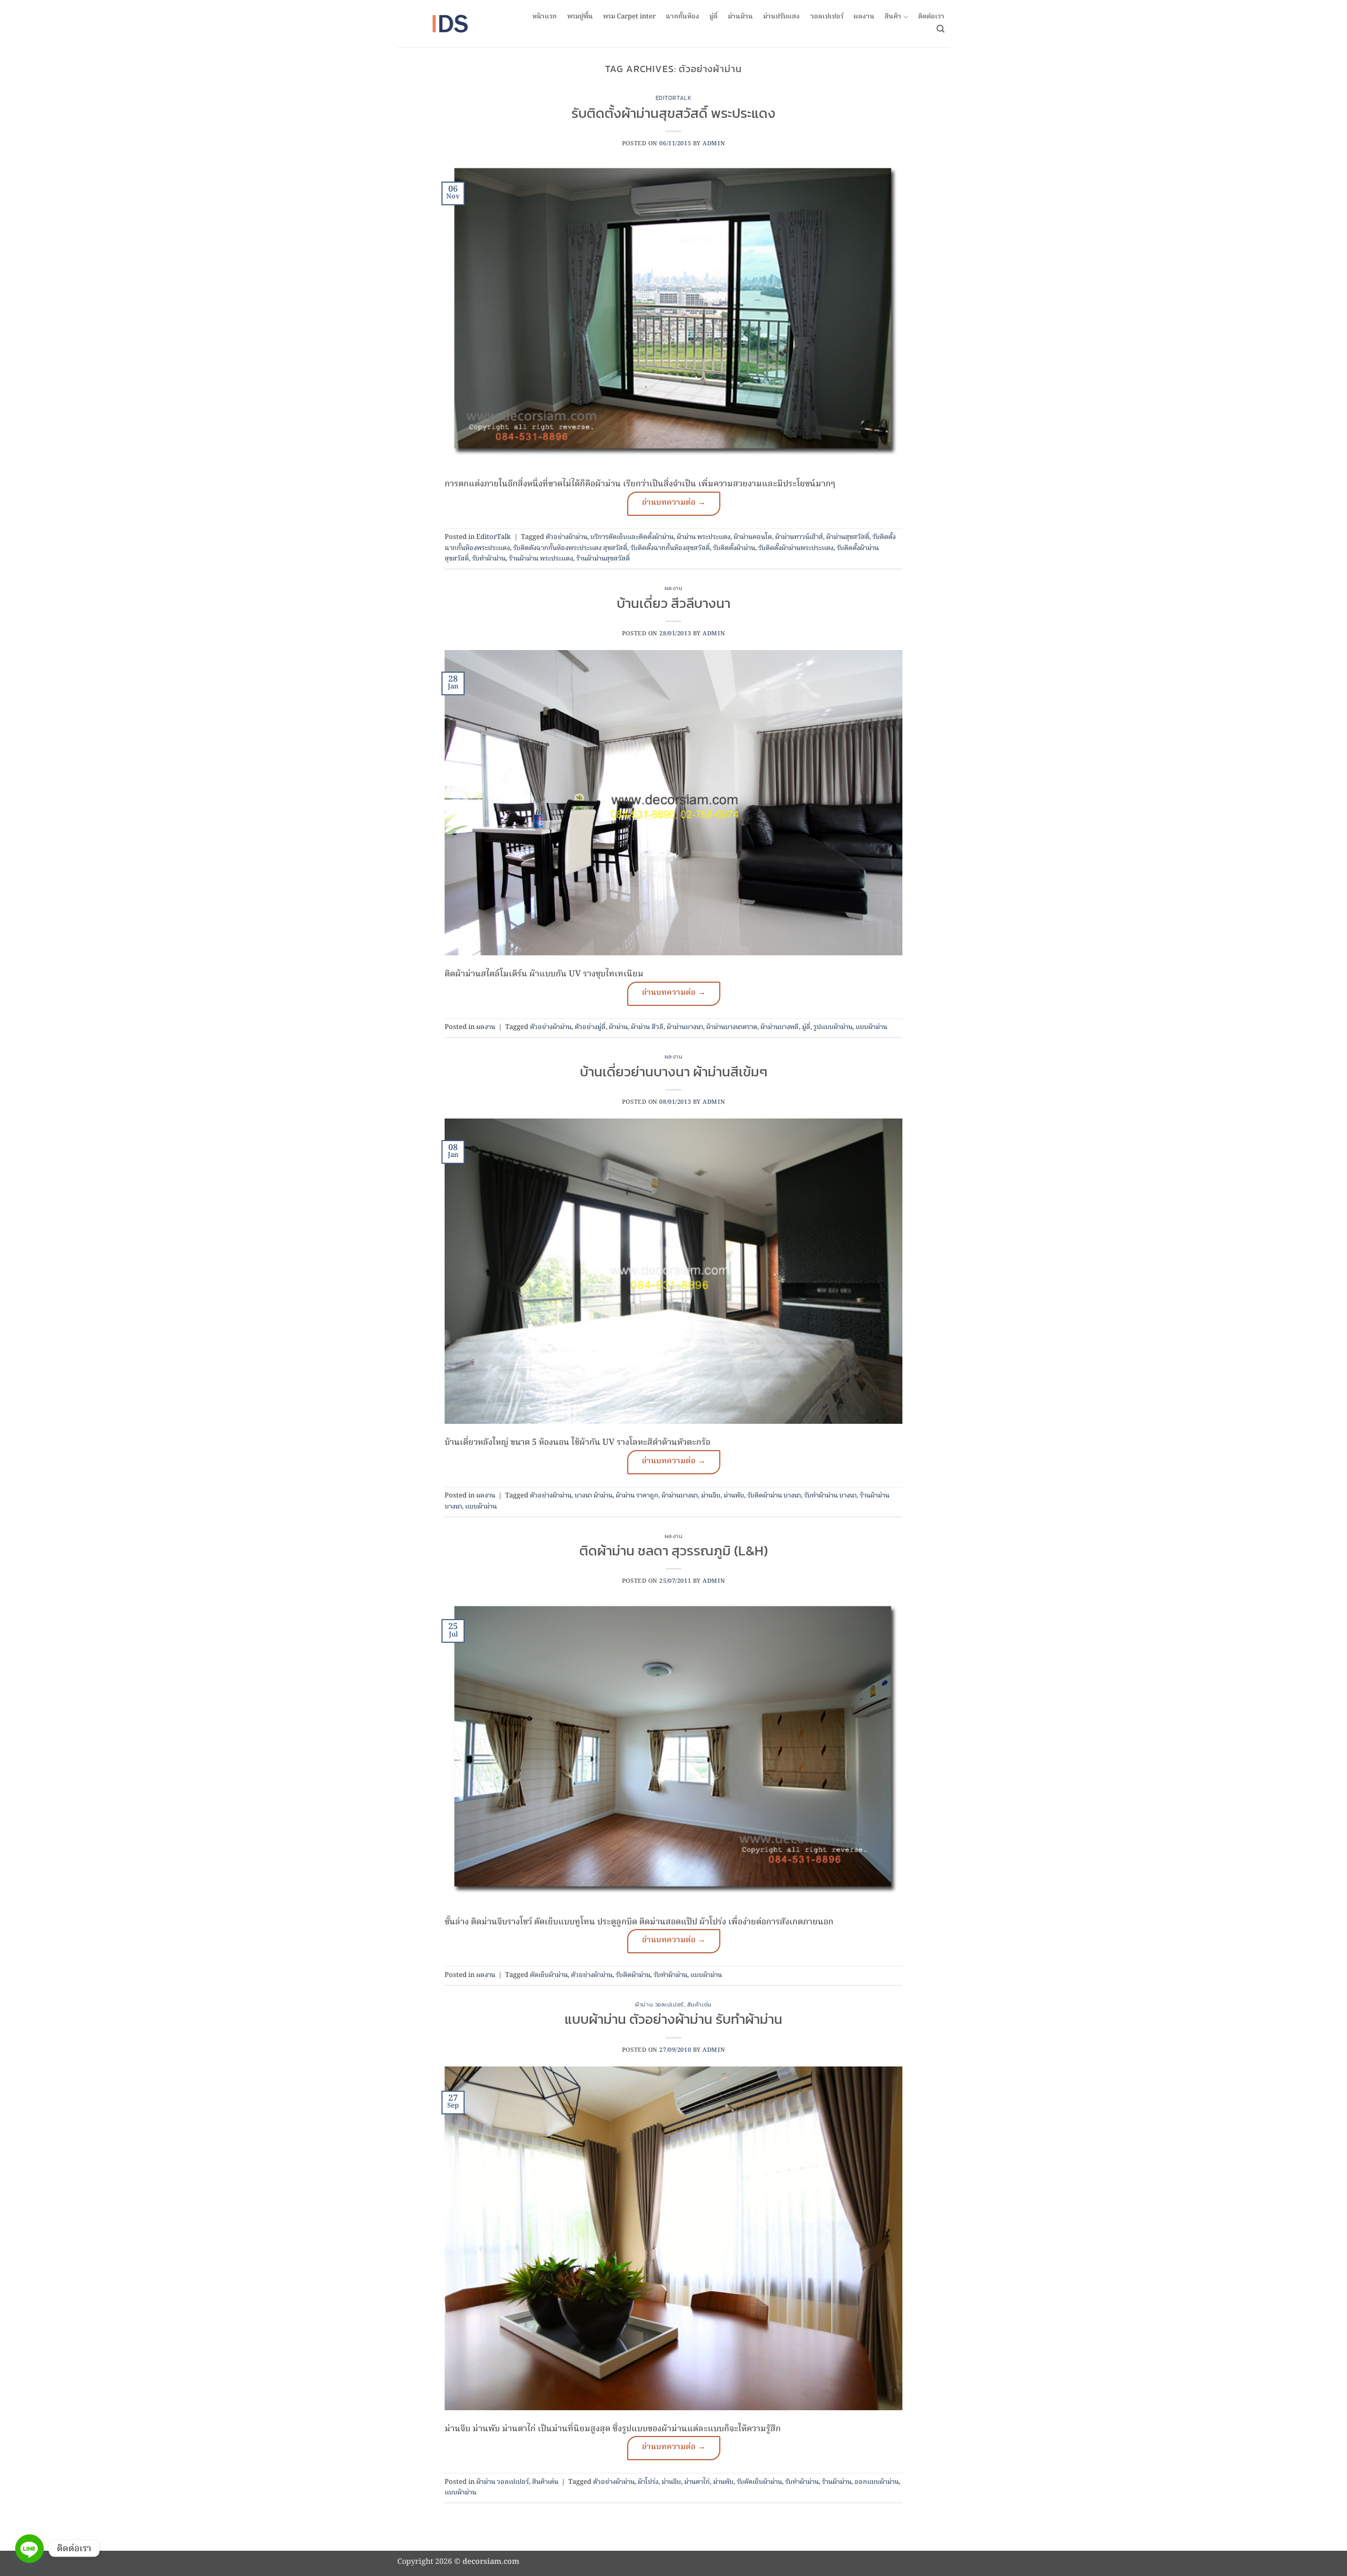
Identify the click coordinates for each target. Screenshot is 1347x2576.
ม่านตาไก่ (697, 2482)
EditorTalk (674, 98)
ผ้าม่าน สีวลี (647, 1027)
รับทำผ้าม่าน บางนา (830, 1496)
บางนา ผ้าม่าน (594, 1496)
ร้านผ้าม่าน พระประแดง (541, 559)
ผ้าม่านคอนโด (753, 537)
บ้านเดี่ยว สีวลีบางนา (673, 603)
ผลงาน (864, 17)
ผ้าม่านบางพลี (780, 1027)
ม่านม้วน (740, 17)
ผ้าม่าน (618, 1027)
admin (714, 144)
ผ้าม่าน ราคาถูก (637, 1496)
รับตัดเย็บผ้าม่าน (759, 2482)
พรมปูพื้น (580, 17)
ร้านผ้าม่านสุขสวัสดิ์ (603, 559)
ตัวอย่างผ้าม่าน (566, 537)
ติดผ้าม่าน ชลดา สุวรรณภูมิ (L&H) (673, 1551)
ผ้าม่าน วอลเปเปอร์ (659, 2004)
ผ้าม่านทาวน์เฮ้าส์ (799, 537)
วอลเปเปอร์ (827, 17)
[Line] (29, 2549)
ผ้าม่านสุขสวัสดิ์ (848, 537)
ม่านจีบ (711, 1496)
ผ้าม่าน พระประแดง (703, 537)
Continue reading (674, 504)
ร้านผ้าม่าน (837, 2482)
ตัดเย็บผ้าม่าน (549, 1975)
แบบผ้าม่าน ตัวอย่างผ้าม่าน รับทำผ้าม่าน (673, 2019)
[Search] (941, 29)
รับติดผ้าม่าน (633, 1975)
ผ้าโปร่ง (648, 2482)
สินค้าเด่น (700, 2004)
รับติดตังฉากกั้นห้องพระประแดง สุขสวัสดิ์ (570, 548)
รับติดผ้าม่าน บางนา (774, 1496)
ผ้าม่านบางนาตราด (732, 1027)
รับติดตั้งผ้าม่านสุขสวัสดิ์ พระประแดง (673, 113)
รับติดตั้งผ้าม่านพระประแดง (796, 548)
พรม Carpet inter (629, 17)
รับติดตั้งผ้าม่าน (734, 548)
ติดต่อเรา (931, 17)
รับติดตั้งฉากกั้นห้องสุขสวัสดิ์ (670, 548)
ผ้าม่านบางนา (685, 1027)
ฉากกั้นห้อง (682, 17)
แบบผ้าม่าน (871, 1027)
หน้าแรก (545, 17)
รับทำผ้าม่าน (489, 559)
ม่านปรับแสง (781, 17)
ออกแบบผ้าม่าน (877, 2482)
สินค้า (893, 17)
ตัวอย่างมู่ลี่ (590, 1027)
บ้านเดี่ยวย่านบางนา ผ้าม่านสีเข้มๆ (673, 1072)
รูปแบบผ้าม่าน (833, 1027)
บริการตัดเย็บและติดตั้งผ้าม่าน (632, 537)
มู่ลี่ (713, 17)
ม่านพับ (734, 1496)
